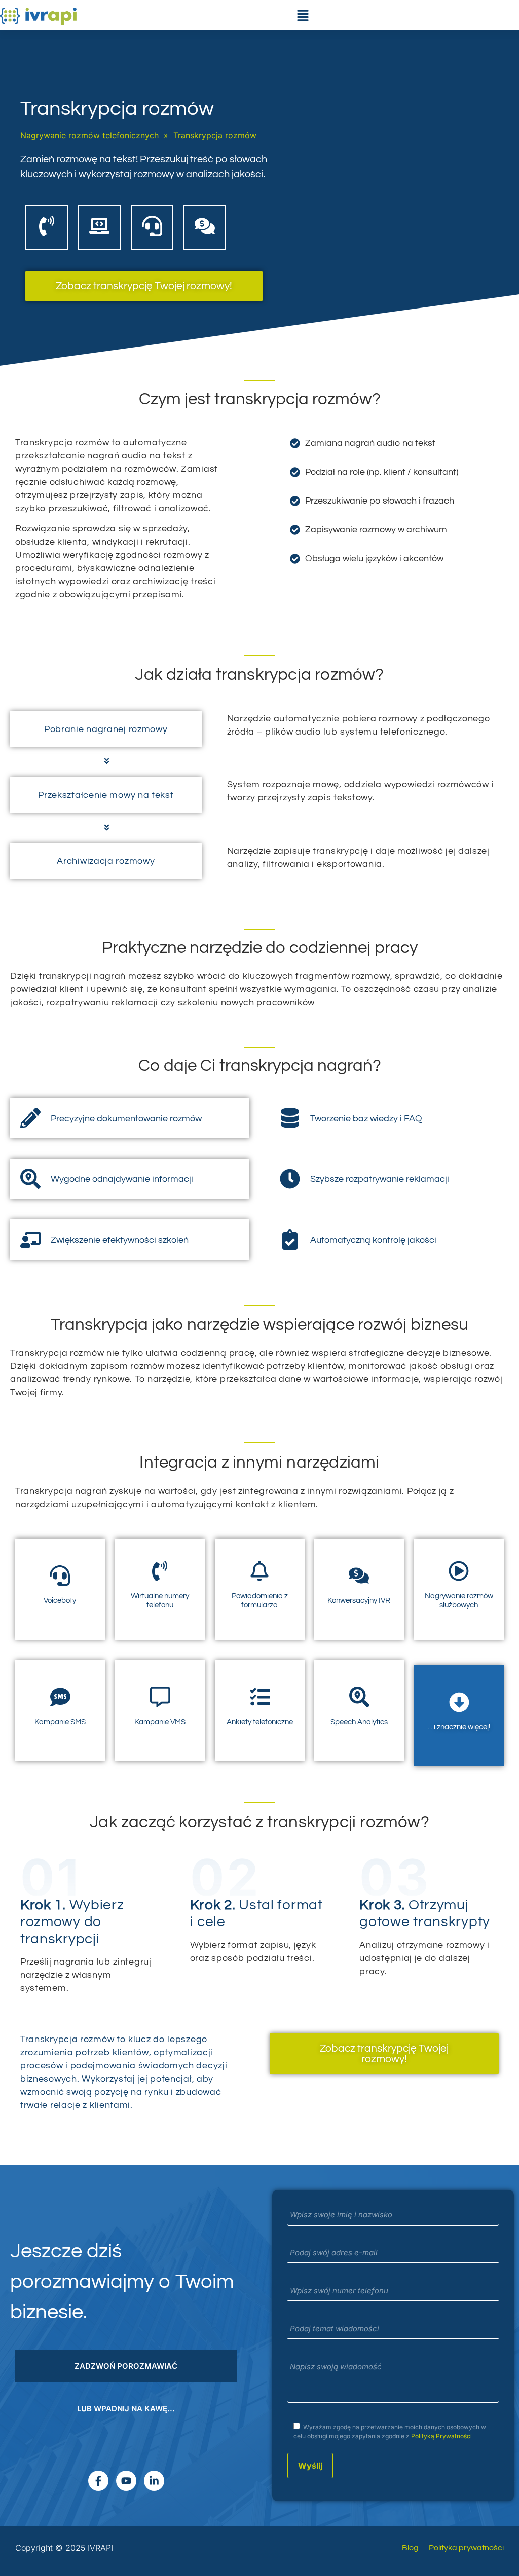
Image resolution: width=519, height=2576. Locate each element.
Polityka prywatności (466, 2548)
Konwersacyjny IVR (359, 1601)
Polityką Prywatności (441, 2436)
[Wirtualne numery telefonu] (160, 1571)
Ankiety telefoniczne (260, 1722)
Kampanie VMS (160, 1722)
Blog (410, 2548)
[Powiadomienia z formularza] (259, 1571)
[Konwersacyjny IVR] (359, 1575)
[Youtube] (126, 2481)
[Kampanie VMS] (160, 1697)
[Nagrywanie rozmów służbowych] (459, 1571)
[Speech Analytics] (359, 1697)
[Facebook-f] (98, 2481)
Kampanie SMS (60, 1722)
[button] (303, 15)
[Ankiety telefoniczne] (259, 1697)
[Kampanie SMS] (60, 1697)
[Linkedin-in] (154, 2481)
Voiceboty (60, 1601)
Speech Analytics (359, 1722)
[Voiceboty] (60, 1575)
